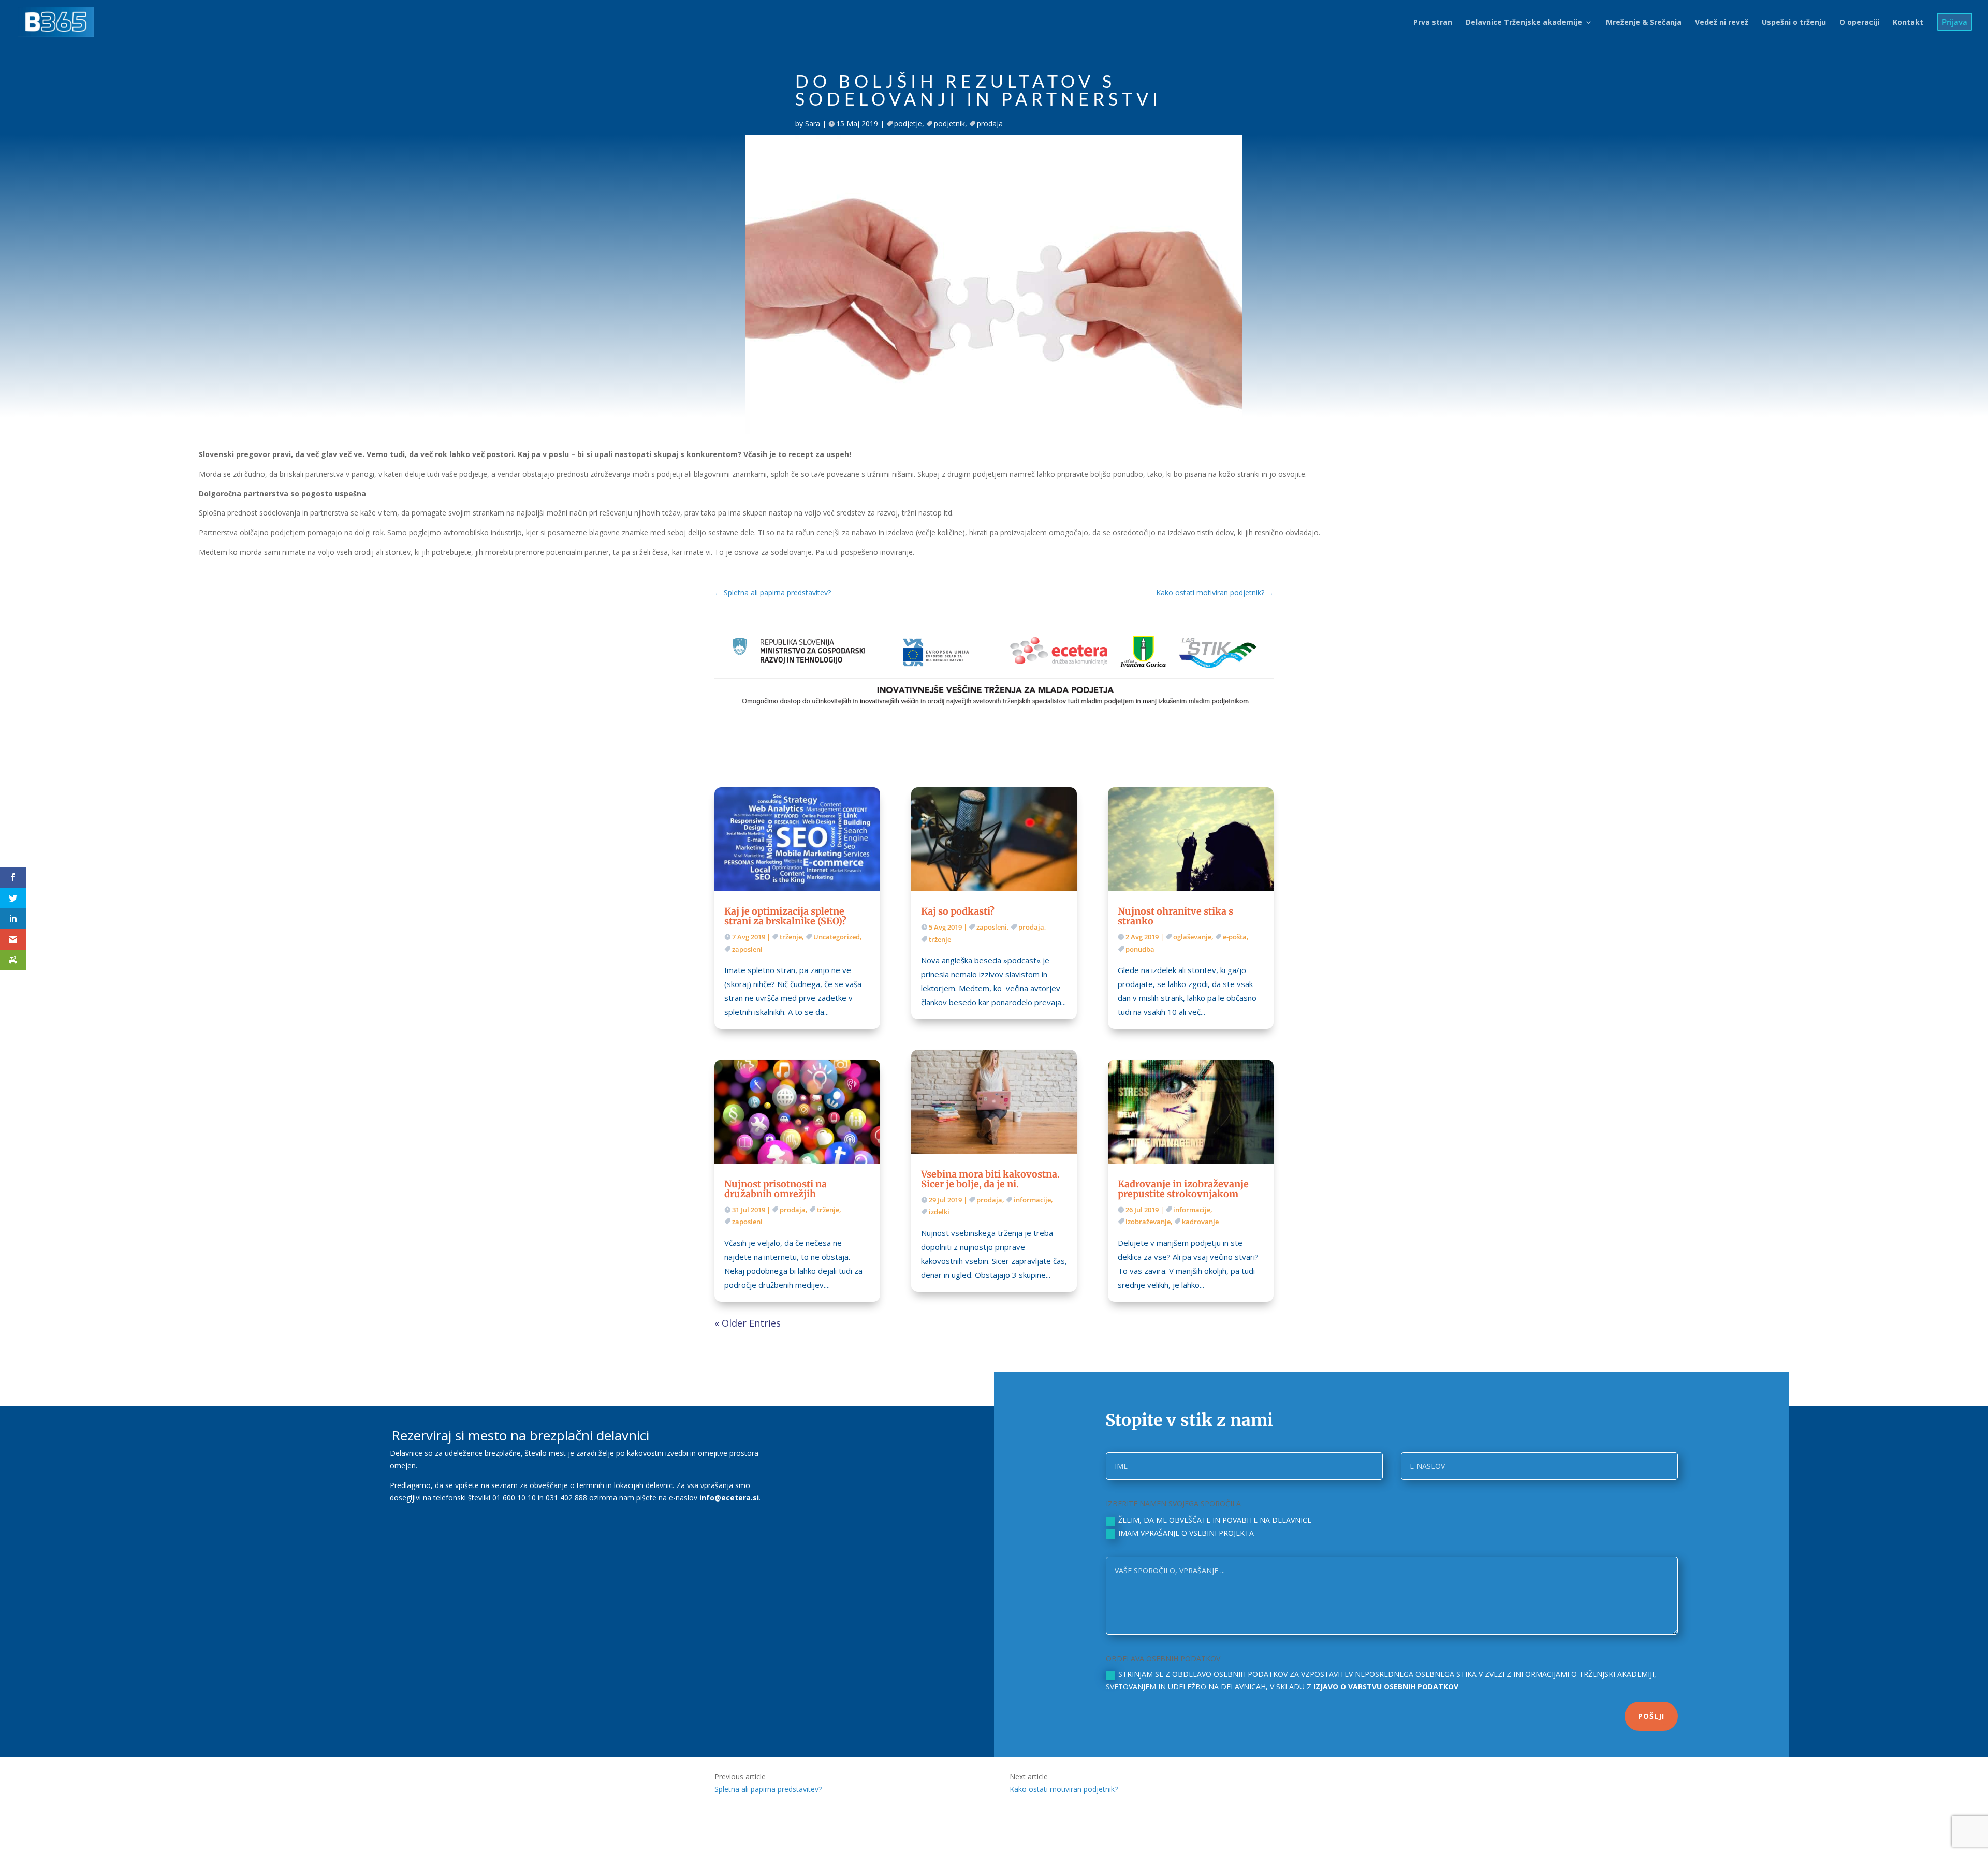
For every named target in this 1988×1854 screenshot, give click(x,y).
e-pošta (1235, 937)
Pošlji (1651, 1716)
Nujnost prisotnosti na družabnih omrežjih (776, 1189)
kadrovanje (1200, 1222)
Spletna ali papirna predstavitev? (768, 1789)
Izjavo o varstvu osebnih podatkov (1386, 1687)
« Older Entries (748, 1323)
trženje (791, 937)
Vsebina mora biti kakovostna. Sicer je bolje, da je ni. (990, 1179)
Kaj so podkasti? (958, 911)
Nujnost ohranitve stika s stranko (1175, 916)
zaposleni (747, 949)
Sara (813, 123)
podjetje (908, 123)
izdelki (939, 1212)
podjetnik (949, 123)
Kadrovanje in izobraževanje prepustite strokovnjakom (1183, 1189)
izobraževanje (1148, 1222)
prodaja (990, 123)
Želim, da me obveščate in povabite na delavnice (1215, 1520)
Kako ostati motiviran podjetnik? (1064, 1789)
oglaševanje (1192, 937)
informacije (1032, 1200)
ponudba (1140, 949)
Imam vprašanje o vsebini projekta (1186, 1533)
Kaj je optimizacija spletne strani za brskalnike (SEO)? (785, 916)
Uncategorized (837, 937)
